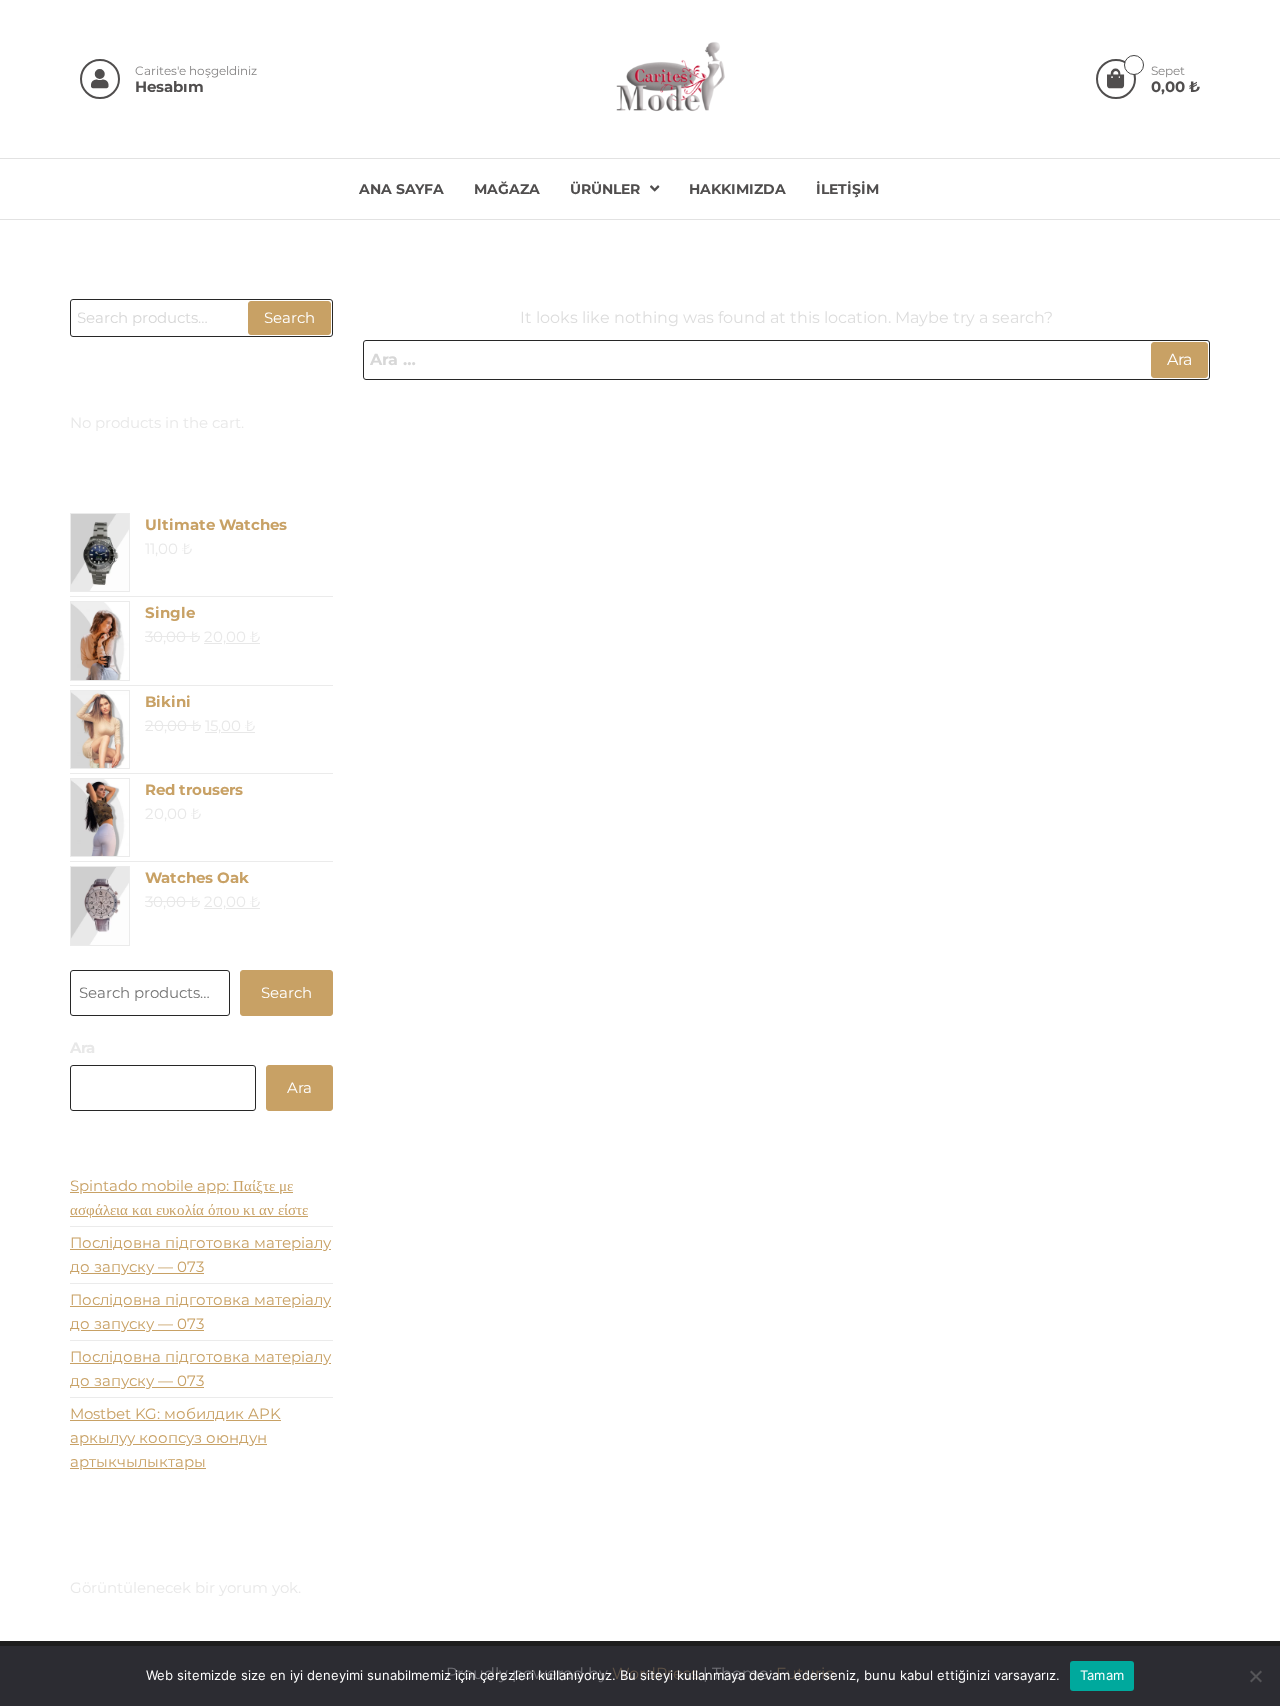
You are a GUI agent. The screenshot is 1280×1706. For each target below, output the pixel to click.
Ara (82, 1047)
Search (289, 317)
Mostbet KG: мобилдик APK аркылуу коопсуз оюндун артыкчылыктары (175, 1437)
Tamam (1102, 1675)
